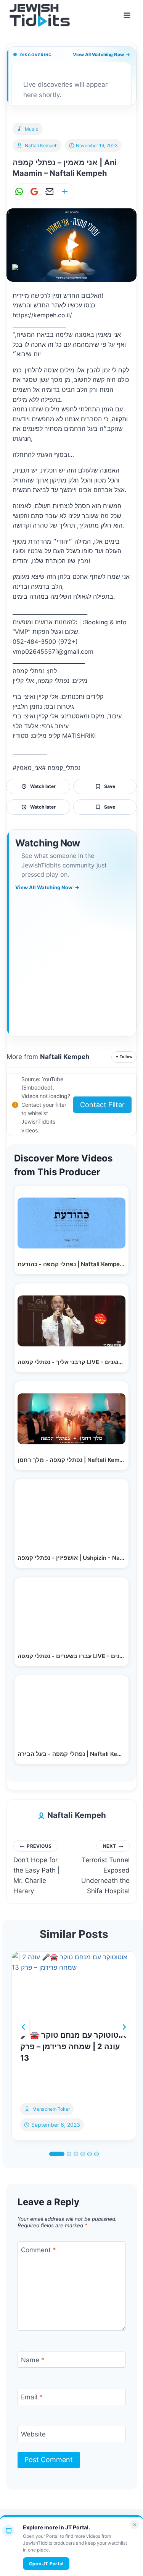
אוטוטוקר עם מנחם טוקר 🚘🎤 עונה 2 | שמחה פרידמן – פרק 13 (73, 2047)
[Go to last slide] (24, 2027)
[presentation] (74, 1986)
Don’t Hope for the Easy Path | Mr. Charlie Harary (37, 1869)
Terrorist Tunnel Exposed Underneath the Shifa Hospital (105, 1869)
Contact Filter (102, 1105)
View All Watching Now (101, 54)
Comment (39, 2250)
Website (33, 2434)
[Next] (124, 2027)
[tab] (57, 2154)
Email (32, 2397)
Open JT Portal (46, 2564)
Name (33, 2360)
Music (32, 129)
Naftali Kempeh (41, 145)
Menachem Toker (51, 2109)
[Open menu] (127, 15)
